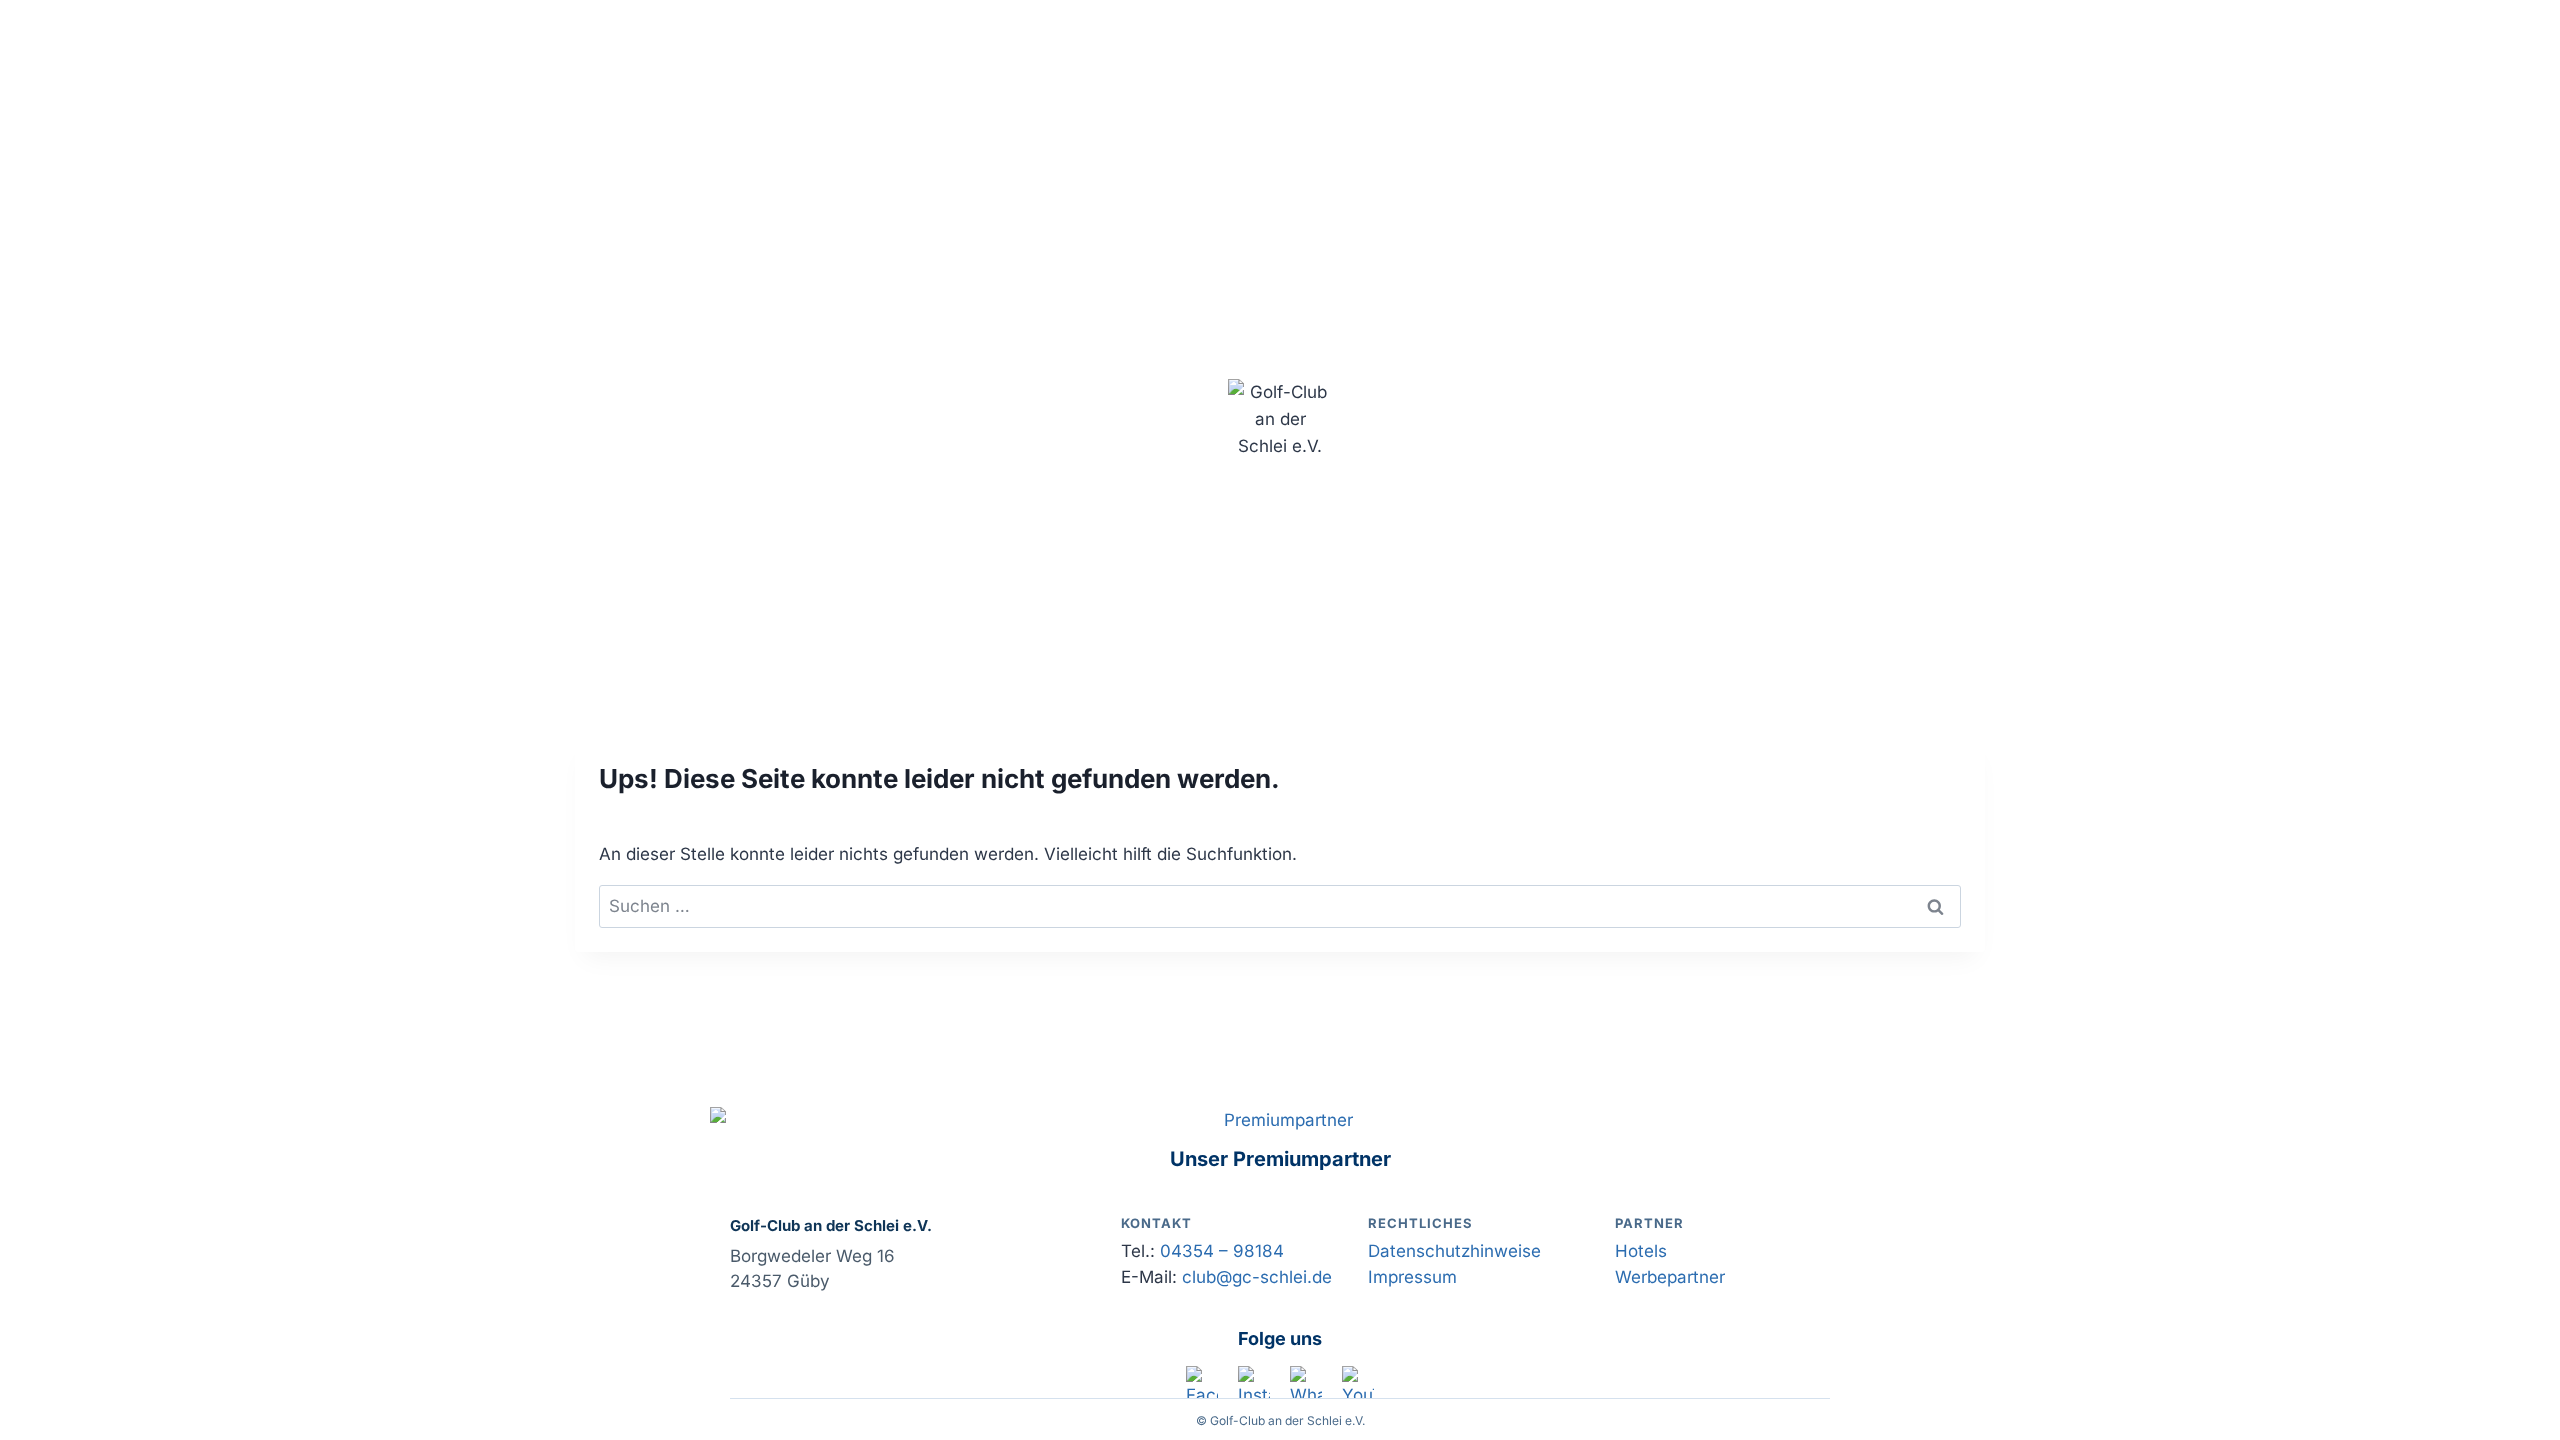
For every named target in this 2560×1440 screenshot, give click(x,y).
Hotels (1641, 1251)
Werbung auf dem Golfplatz (1849, 163)
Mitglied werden (993, 163)
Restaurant (1330, 163)
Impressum (1412, 1277)
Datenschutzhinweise (1454, 1251)
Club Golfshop (842, 163)
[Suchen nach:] (1280, 906)
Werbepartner (1670, 1277)
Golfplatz (720, 163)
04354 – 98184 (1222, 1251)
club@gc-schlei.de (1257, 1277)
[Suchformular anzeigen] (1280, 584)
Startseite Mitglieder (1619, 163)
